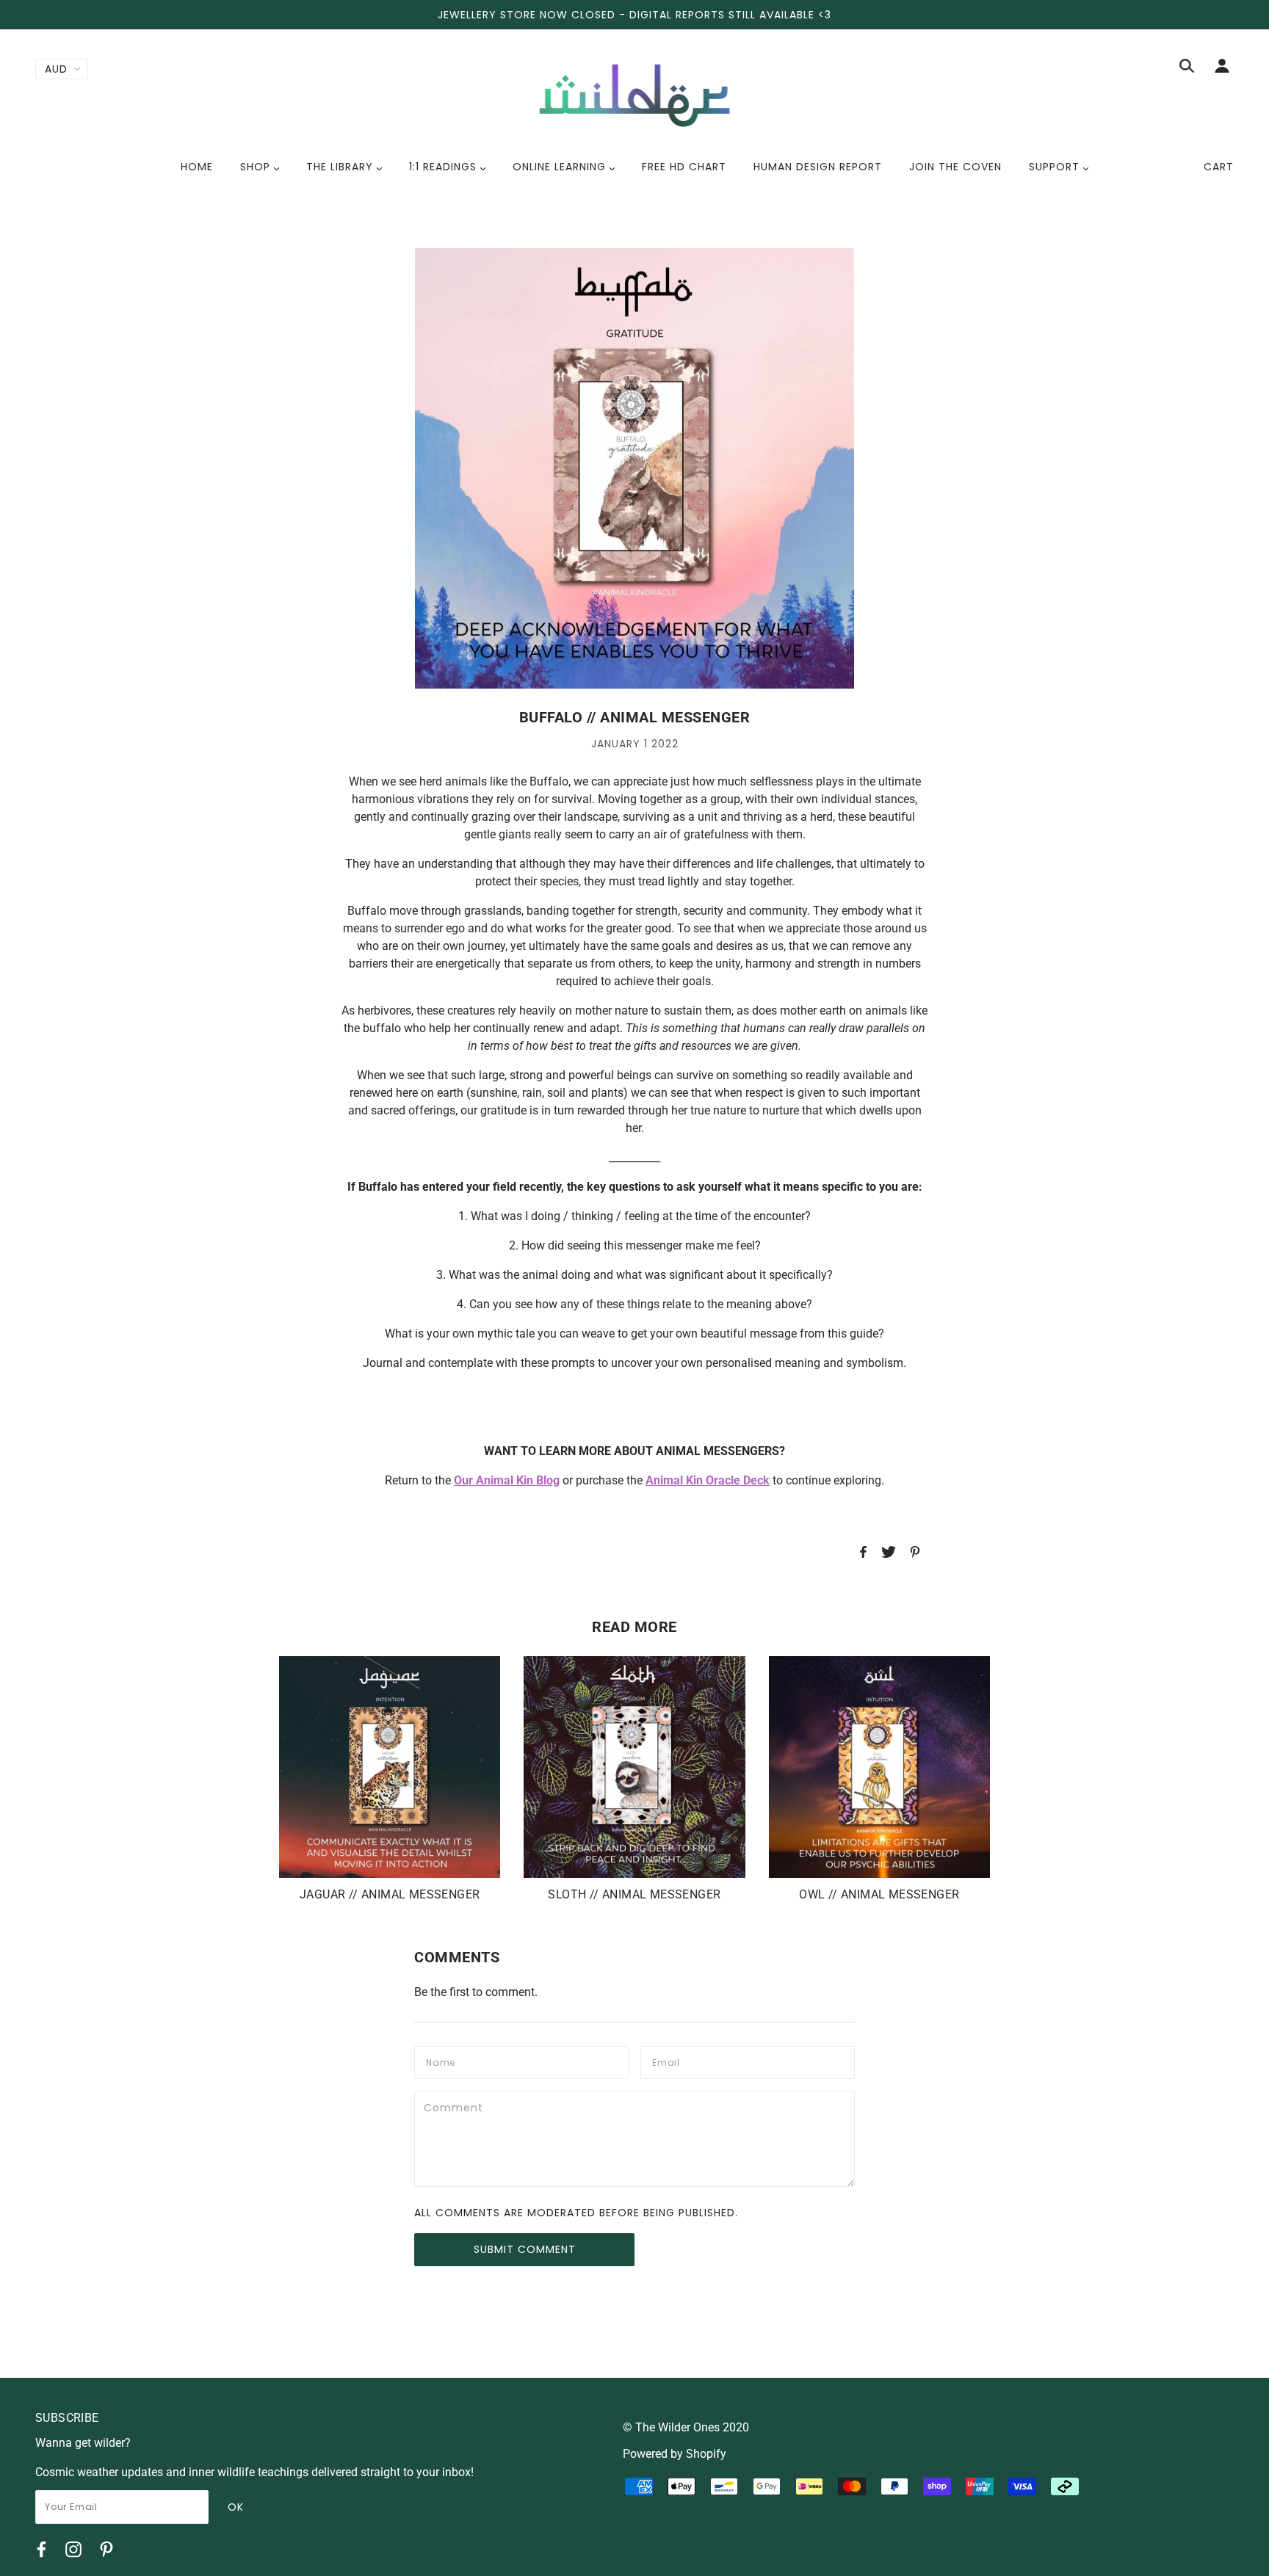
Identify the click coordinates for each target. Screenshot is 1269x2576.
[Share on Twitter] (889, 1554)
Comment (455, 2106)
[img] (1187, 68)
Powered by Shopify (675, 2454)
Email (668, 2061)
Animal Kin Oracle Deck (708, 1480)
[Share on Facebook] (863, 1554)
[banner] (635, 94)
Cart (1219, 167)
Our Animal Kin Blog (507, 1480)
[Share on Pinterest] (915, 1554)
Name (441, 2061)
